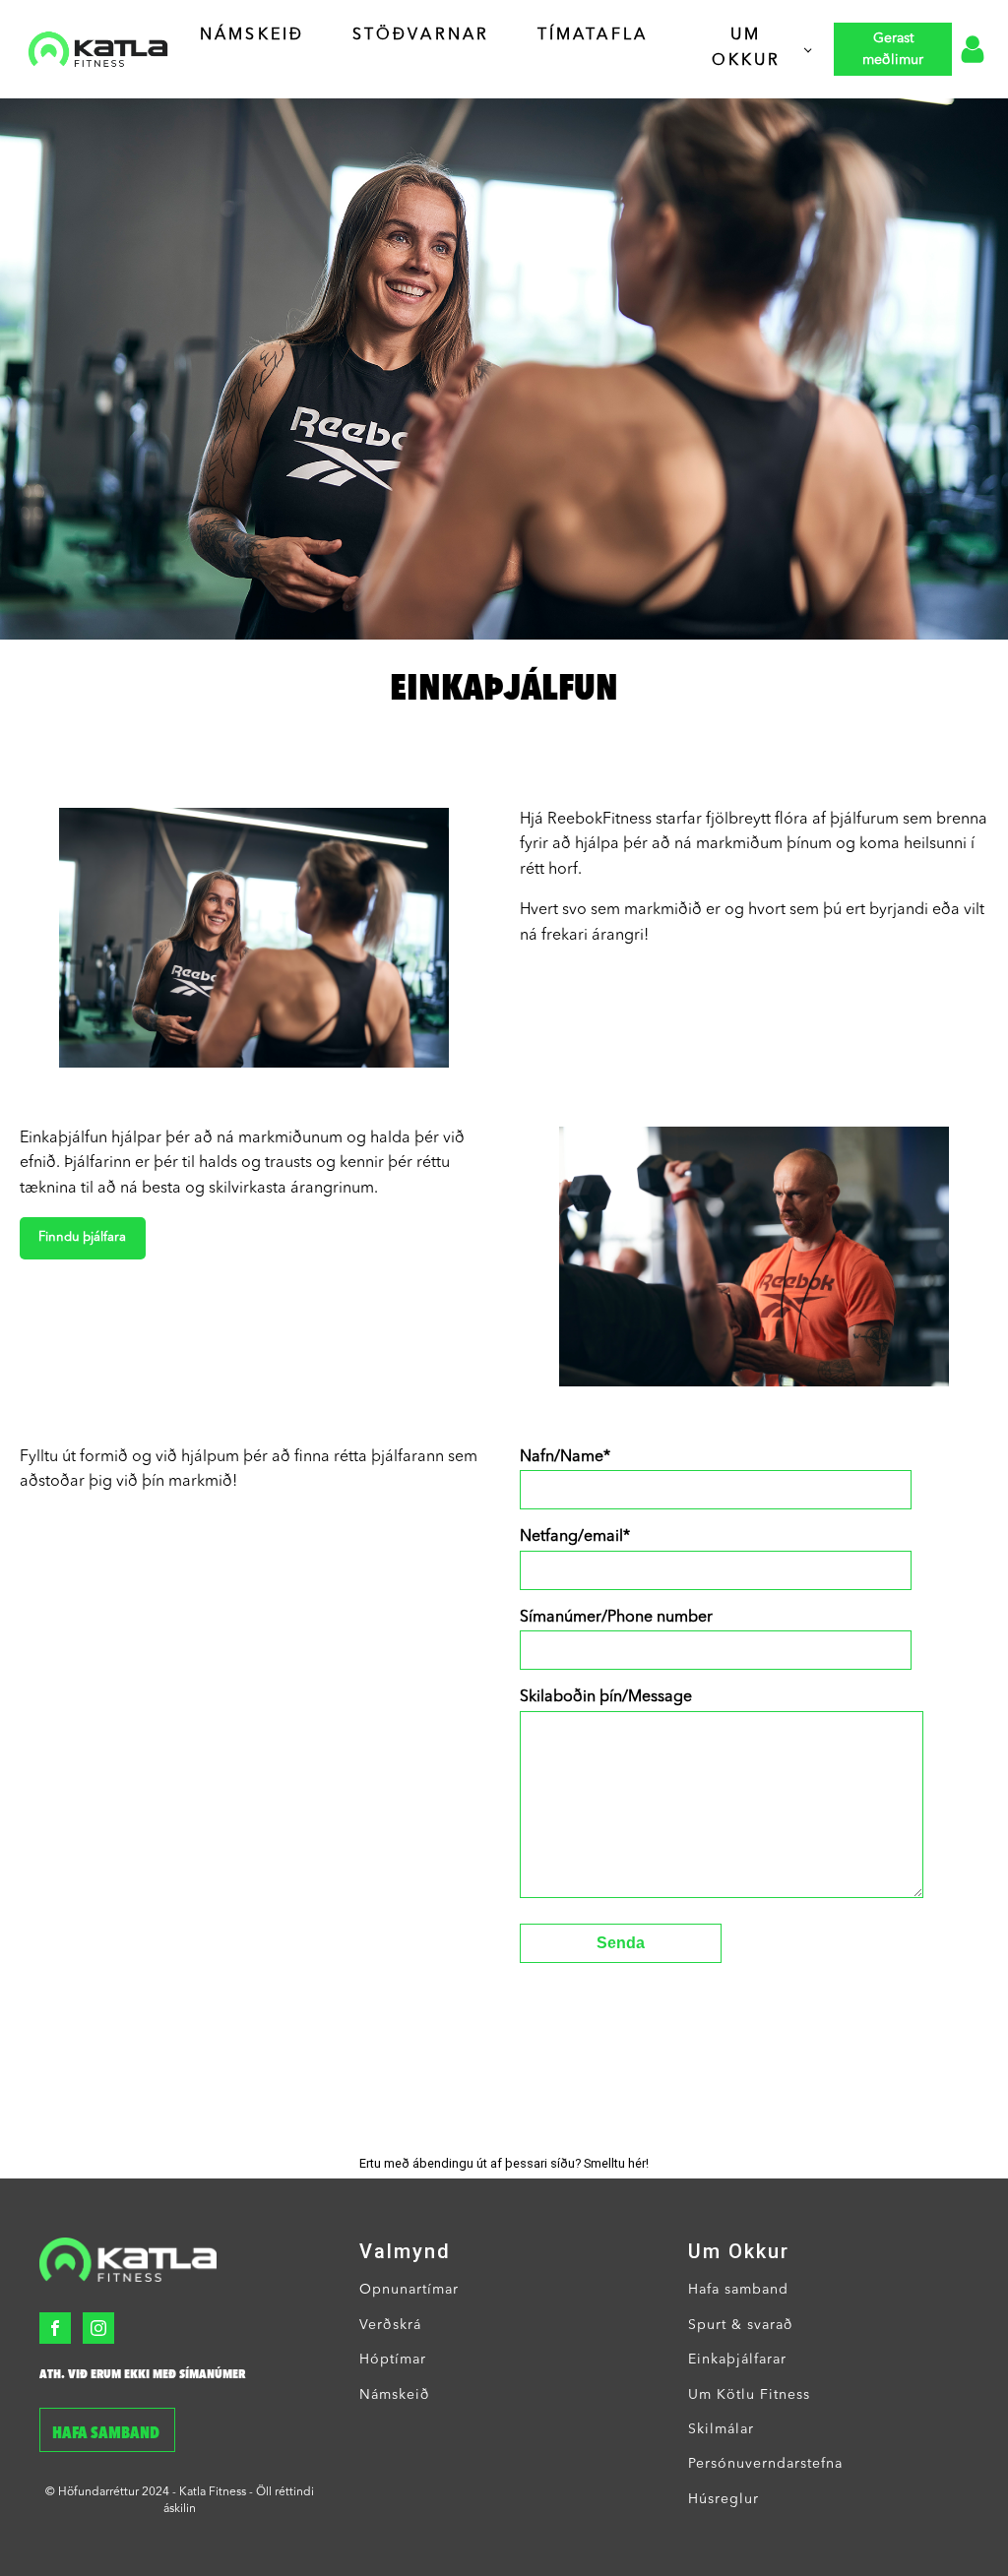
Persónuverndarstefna (765, 2464)
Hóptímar (393, 2360)
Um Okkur (747, 48)
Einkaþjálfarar (737, 2360)
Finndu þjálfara (82, 1237)
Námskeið (252, 35)
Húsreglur (724, 2499)
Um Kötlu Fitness (749, 2395)
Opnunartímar (409, 2290)
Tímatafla (593, 35)
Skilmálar (721, 2429)
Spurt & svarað (741, 2325)
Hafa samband (107, 2434)
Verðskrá (390, 2325)
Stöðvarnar (421, 35)
